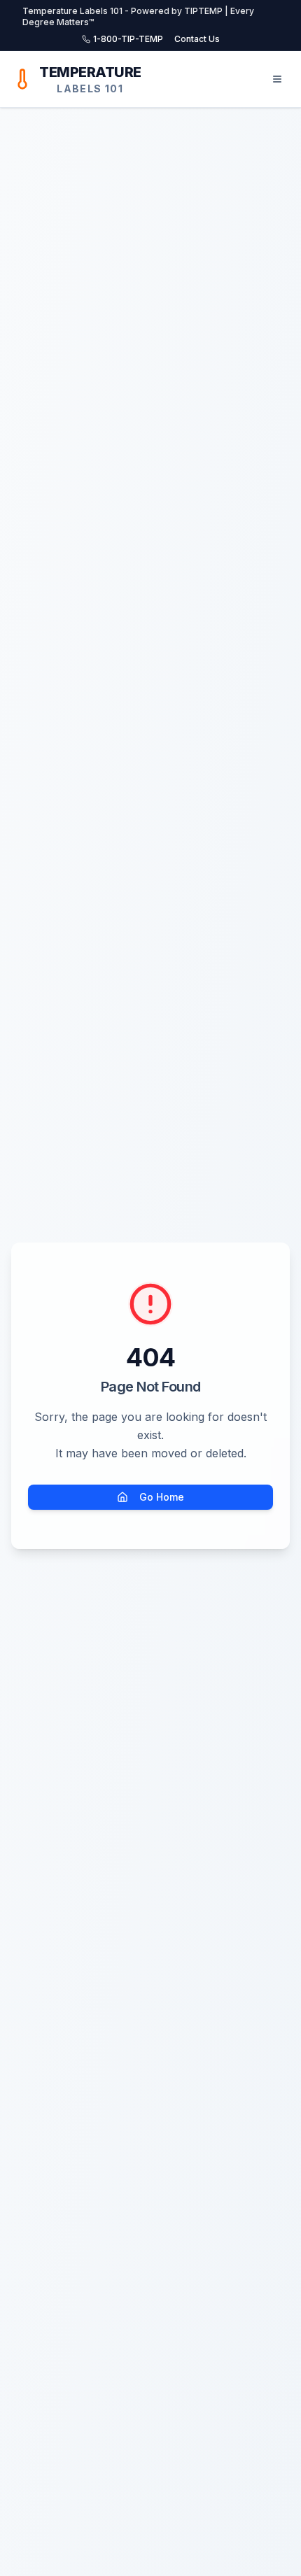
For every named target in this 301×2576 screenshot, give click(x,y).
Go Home (162, 1497)
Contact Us (197, 39)
